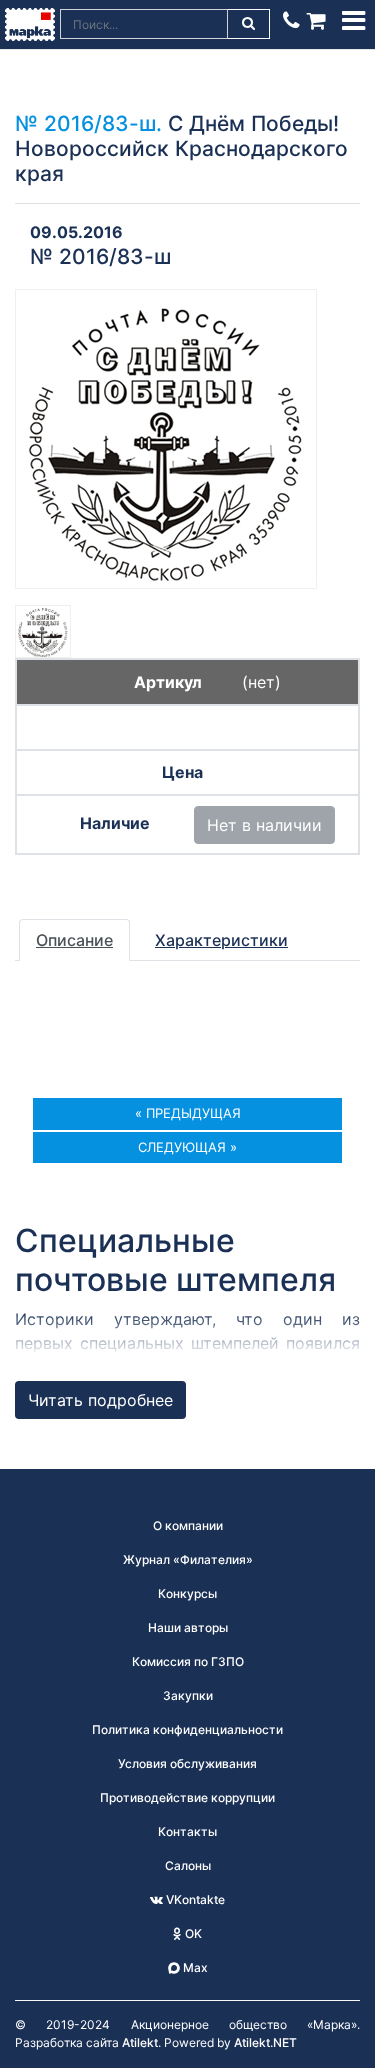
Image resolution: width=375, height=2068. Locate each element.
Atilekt (140, 2042)
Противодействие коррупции (187, 1797)
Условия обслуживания (187, 1763)
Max (194, 1967)
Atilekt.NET (265, 2042)
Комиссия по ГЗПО (188, 1661)
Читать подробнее (100, 1400)
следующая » (187, 1147)
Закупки (188, 1695)
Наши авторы (188, 1627)
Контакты (187, 1831)
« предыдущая (188, 1113)
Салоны (188, 1865)
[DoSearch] (249, 24)
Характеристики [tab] (221, 940)
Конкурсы (187, 1593)
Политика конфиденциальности (187, 1729)
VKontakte (194, 1899)
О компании (188, 1525)
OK (192, 1933)
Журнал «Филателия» (188, 1559)
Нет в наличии (264, 825)
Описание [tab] (74, 940)
